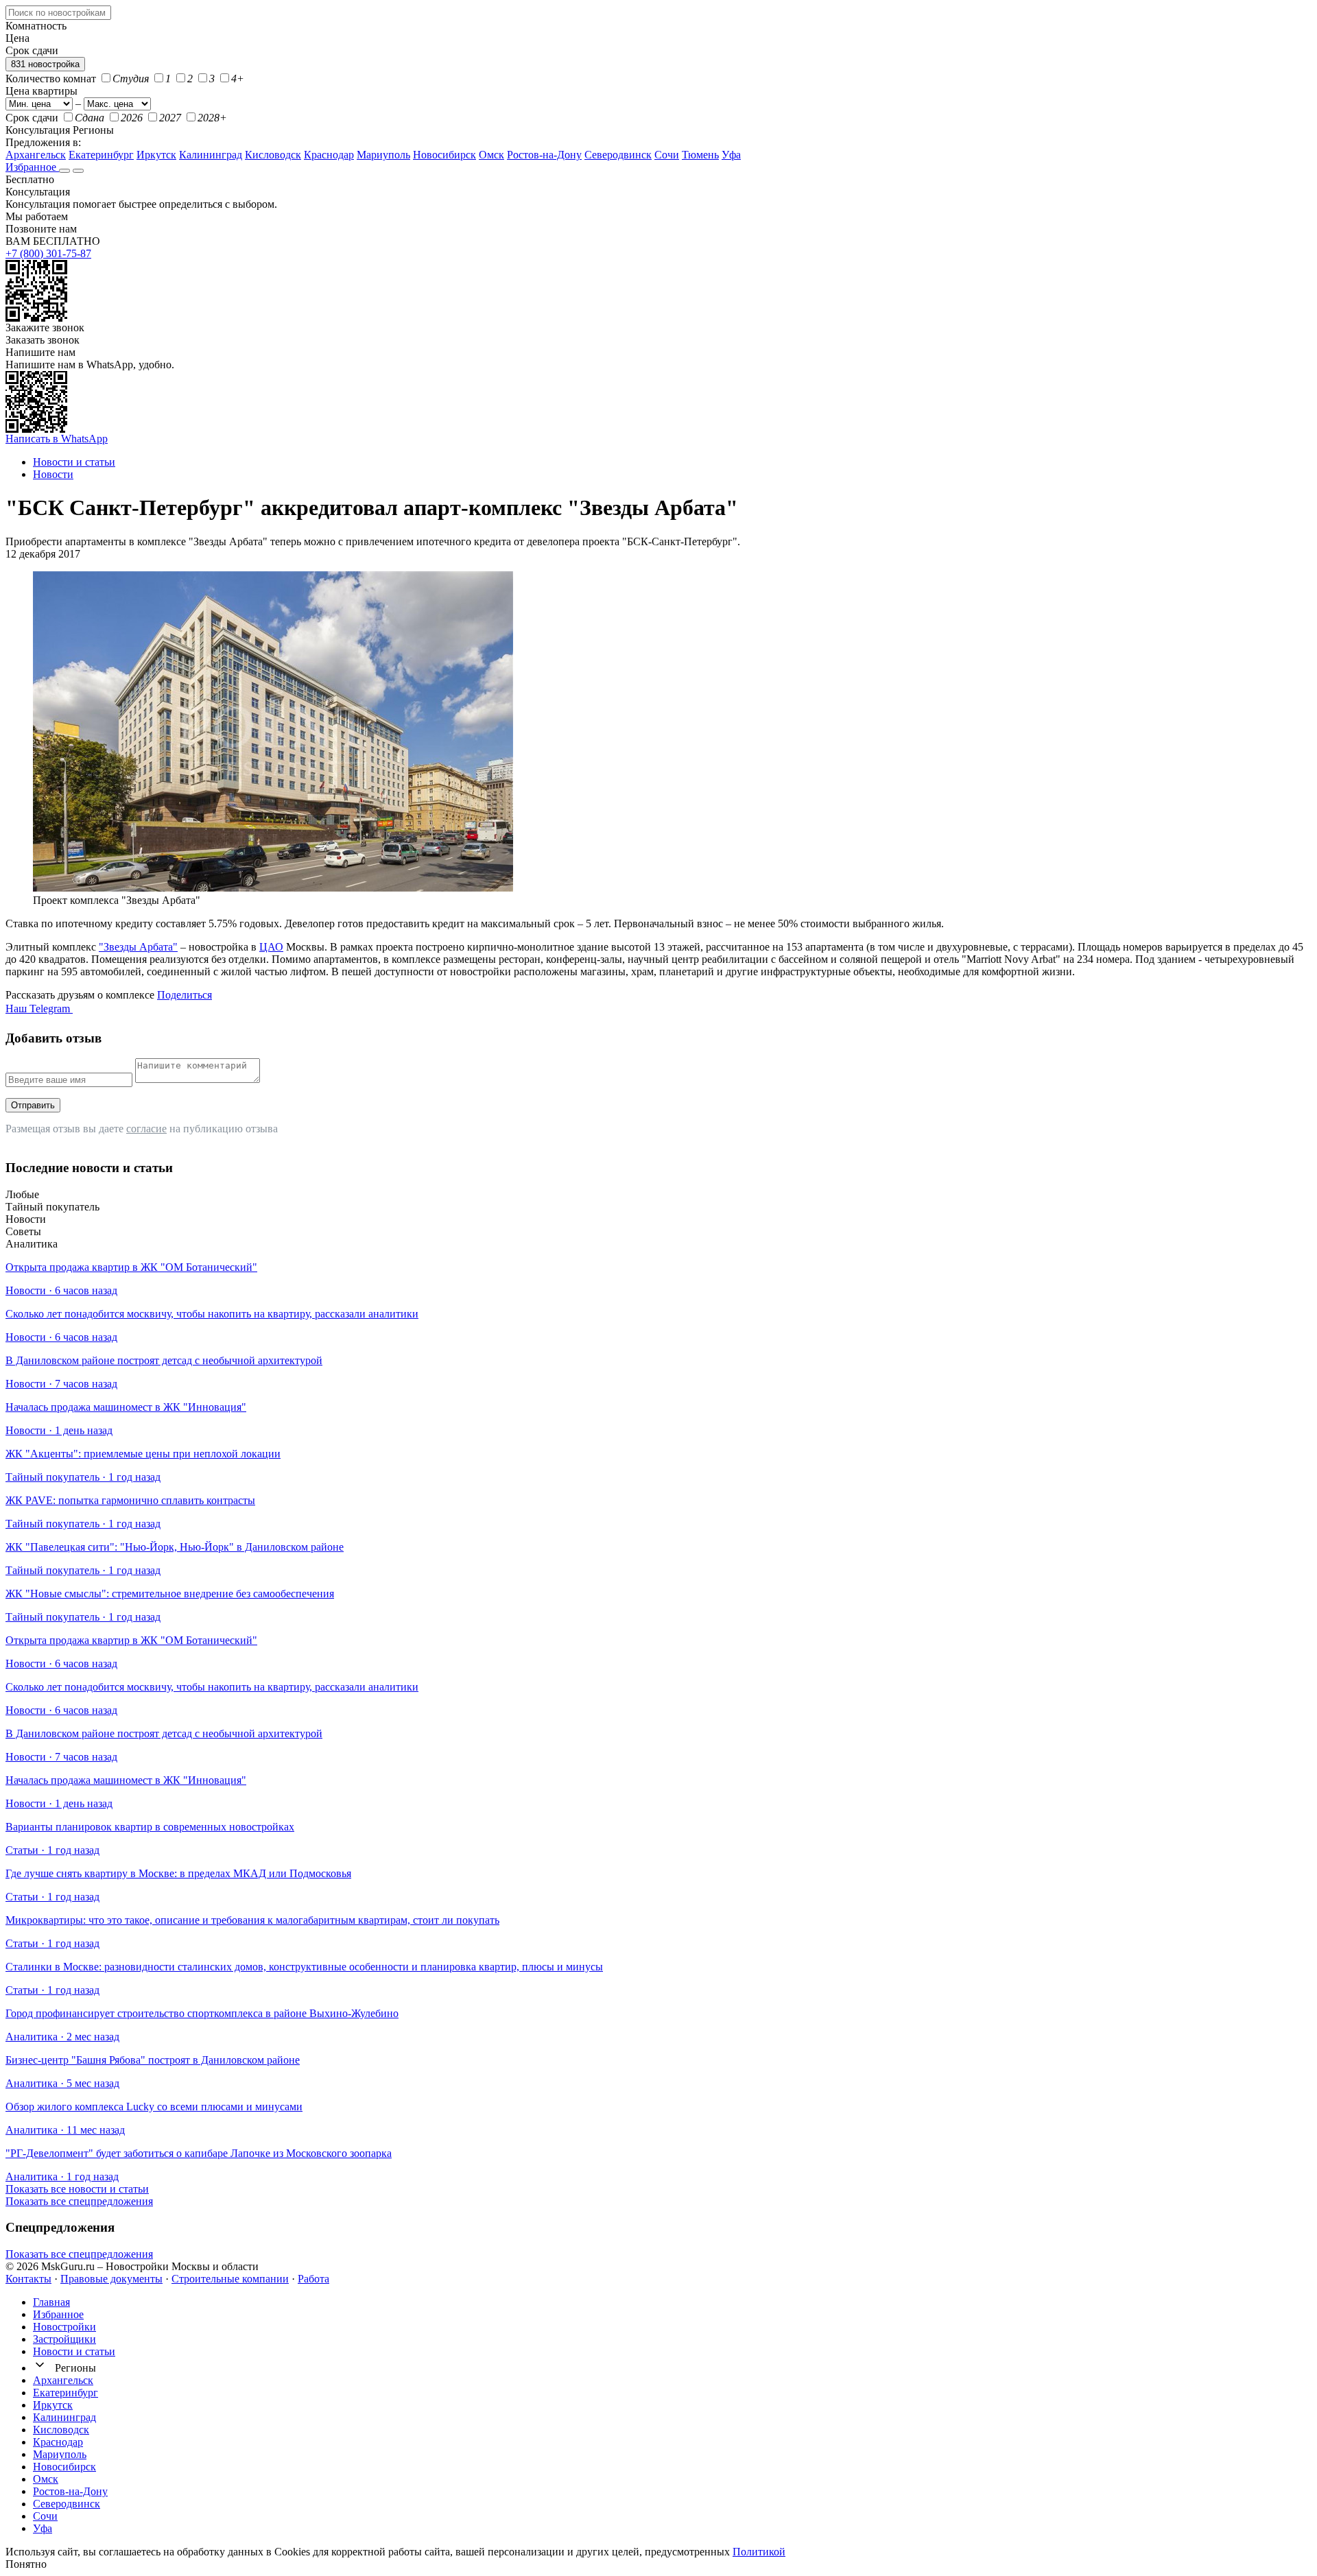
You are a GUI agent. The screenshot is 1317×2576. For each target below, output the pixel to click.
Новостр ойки (64, 2327)
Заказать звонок (43, 340)
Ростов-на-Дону (544, 155)
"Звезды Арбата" (138, 947)
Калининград (211, 155)
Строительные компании (230, 2279)
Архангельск (36, 155)
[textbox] (58, 13)
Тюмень (700, 155)
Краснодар (329, 155)
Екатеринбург (101, 155)
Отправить (33, 1105)
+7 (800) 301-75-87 (48, 253)
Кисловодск (273, 155)
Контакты (28, 2279)
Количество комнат (51, 79)
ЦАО (271, 947)
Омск (491, 155)
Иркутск (156, 155)
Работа (313, 2279)
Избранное (32, 167)
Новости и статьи (74, 2351)
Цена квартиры (41, 91)
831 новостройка (45, 64)
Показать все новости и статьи (77, 2189)
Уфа (731, 155)
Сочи (667, 155)
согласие (146, 1129)
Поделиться (185, 995)
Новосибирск (444, 155)
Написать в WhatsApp (57, 439)
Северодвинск (618, 155)
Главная (51, 2302)
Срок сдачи (32, 118)
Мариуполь (383, 155)
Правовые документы (111, 2279)
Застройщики (64, 2339)
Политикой (759, 2552)
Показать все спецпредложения (79, 2201)
